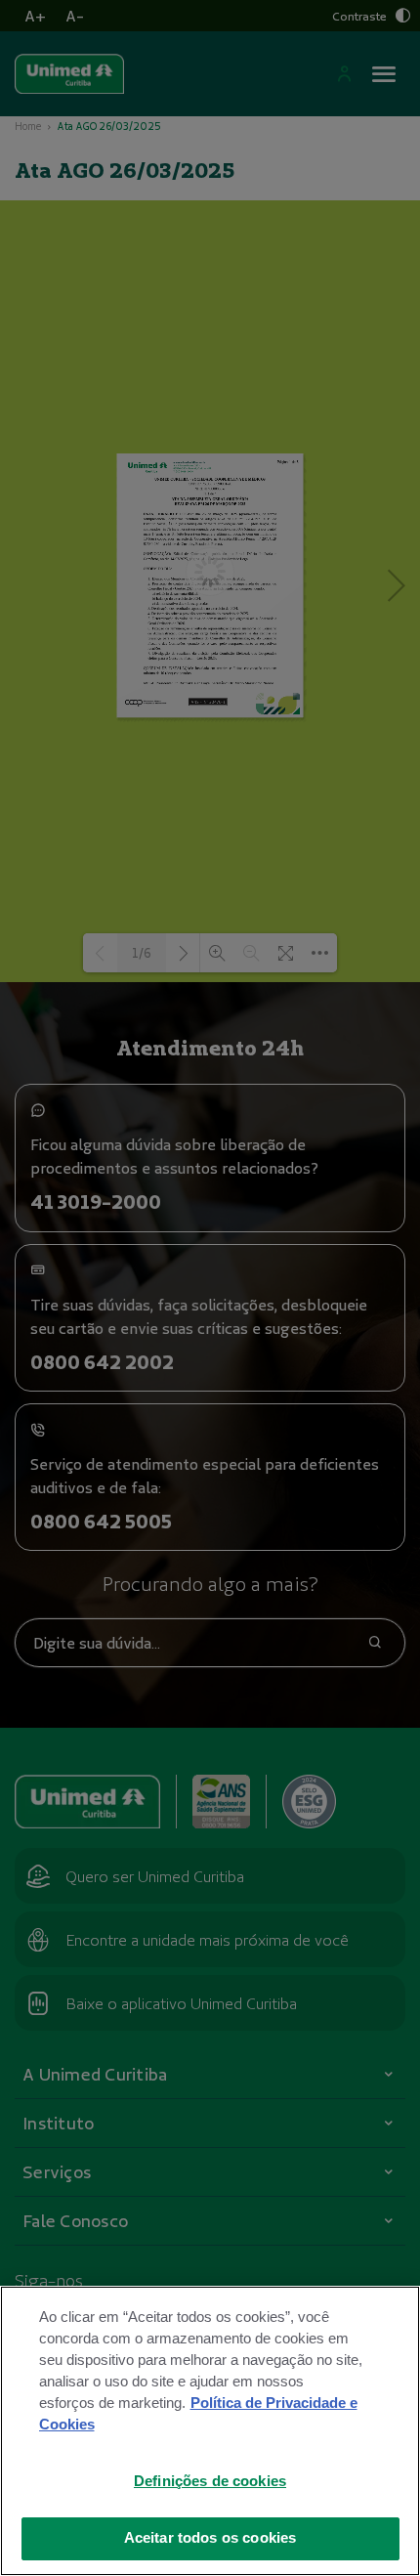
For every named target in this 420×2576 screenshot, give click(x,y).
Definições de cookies (210, 2481)
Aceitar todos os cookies (210, 2538)
